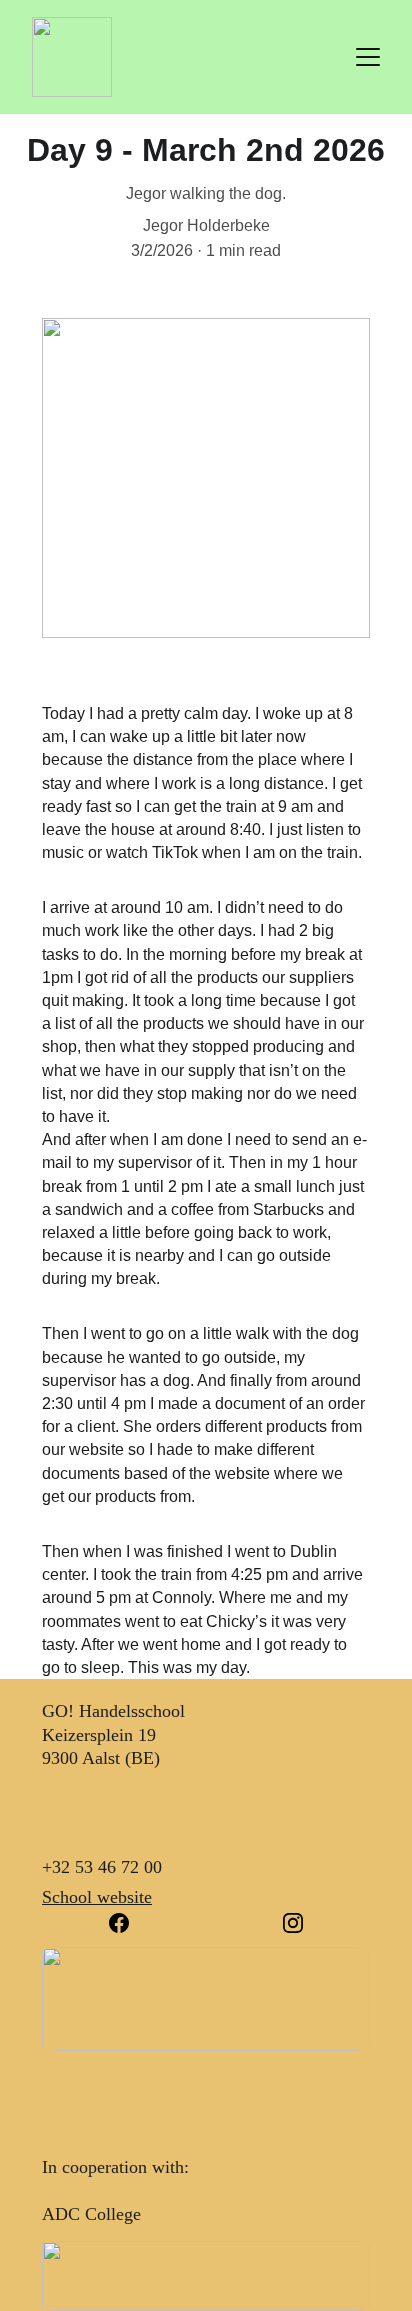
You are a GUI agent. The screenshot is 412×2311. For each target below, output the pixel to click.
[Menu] (368, 57)
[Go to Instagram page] (293, 1923)
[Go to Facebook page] (129, 1923)
